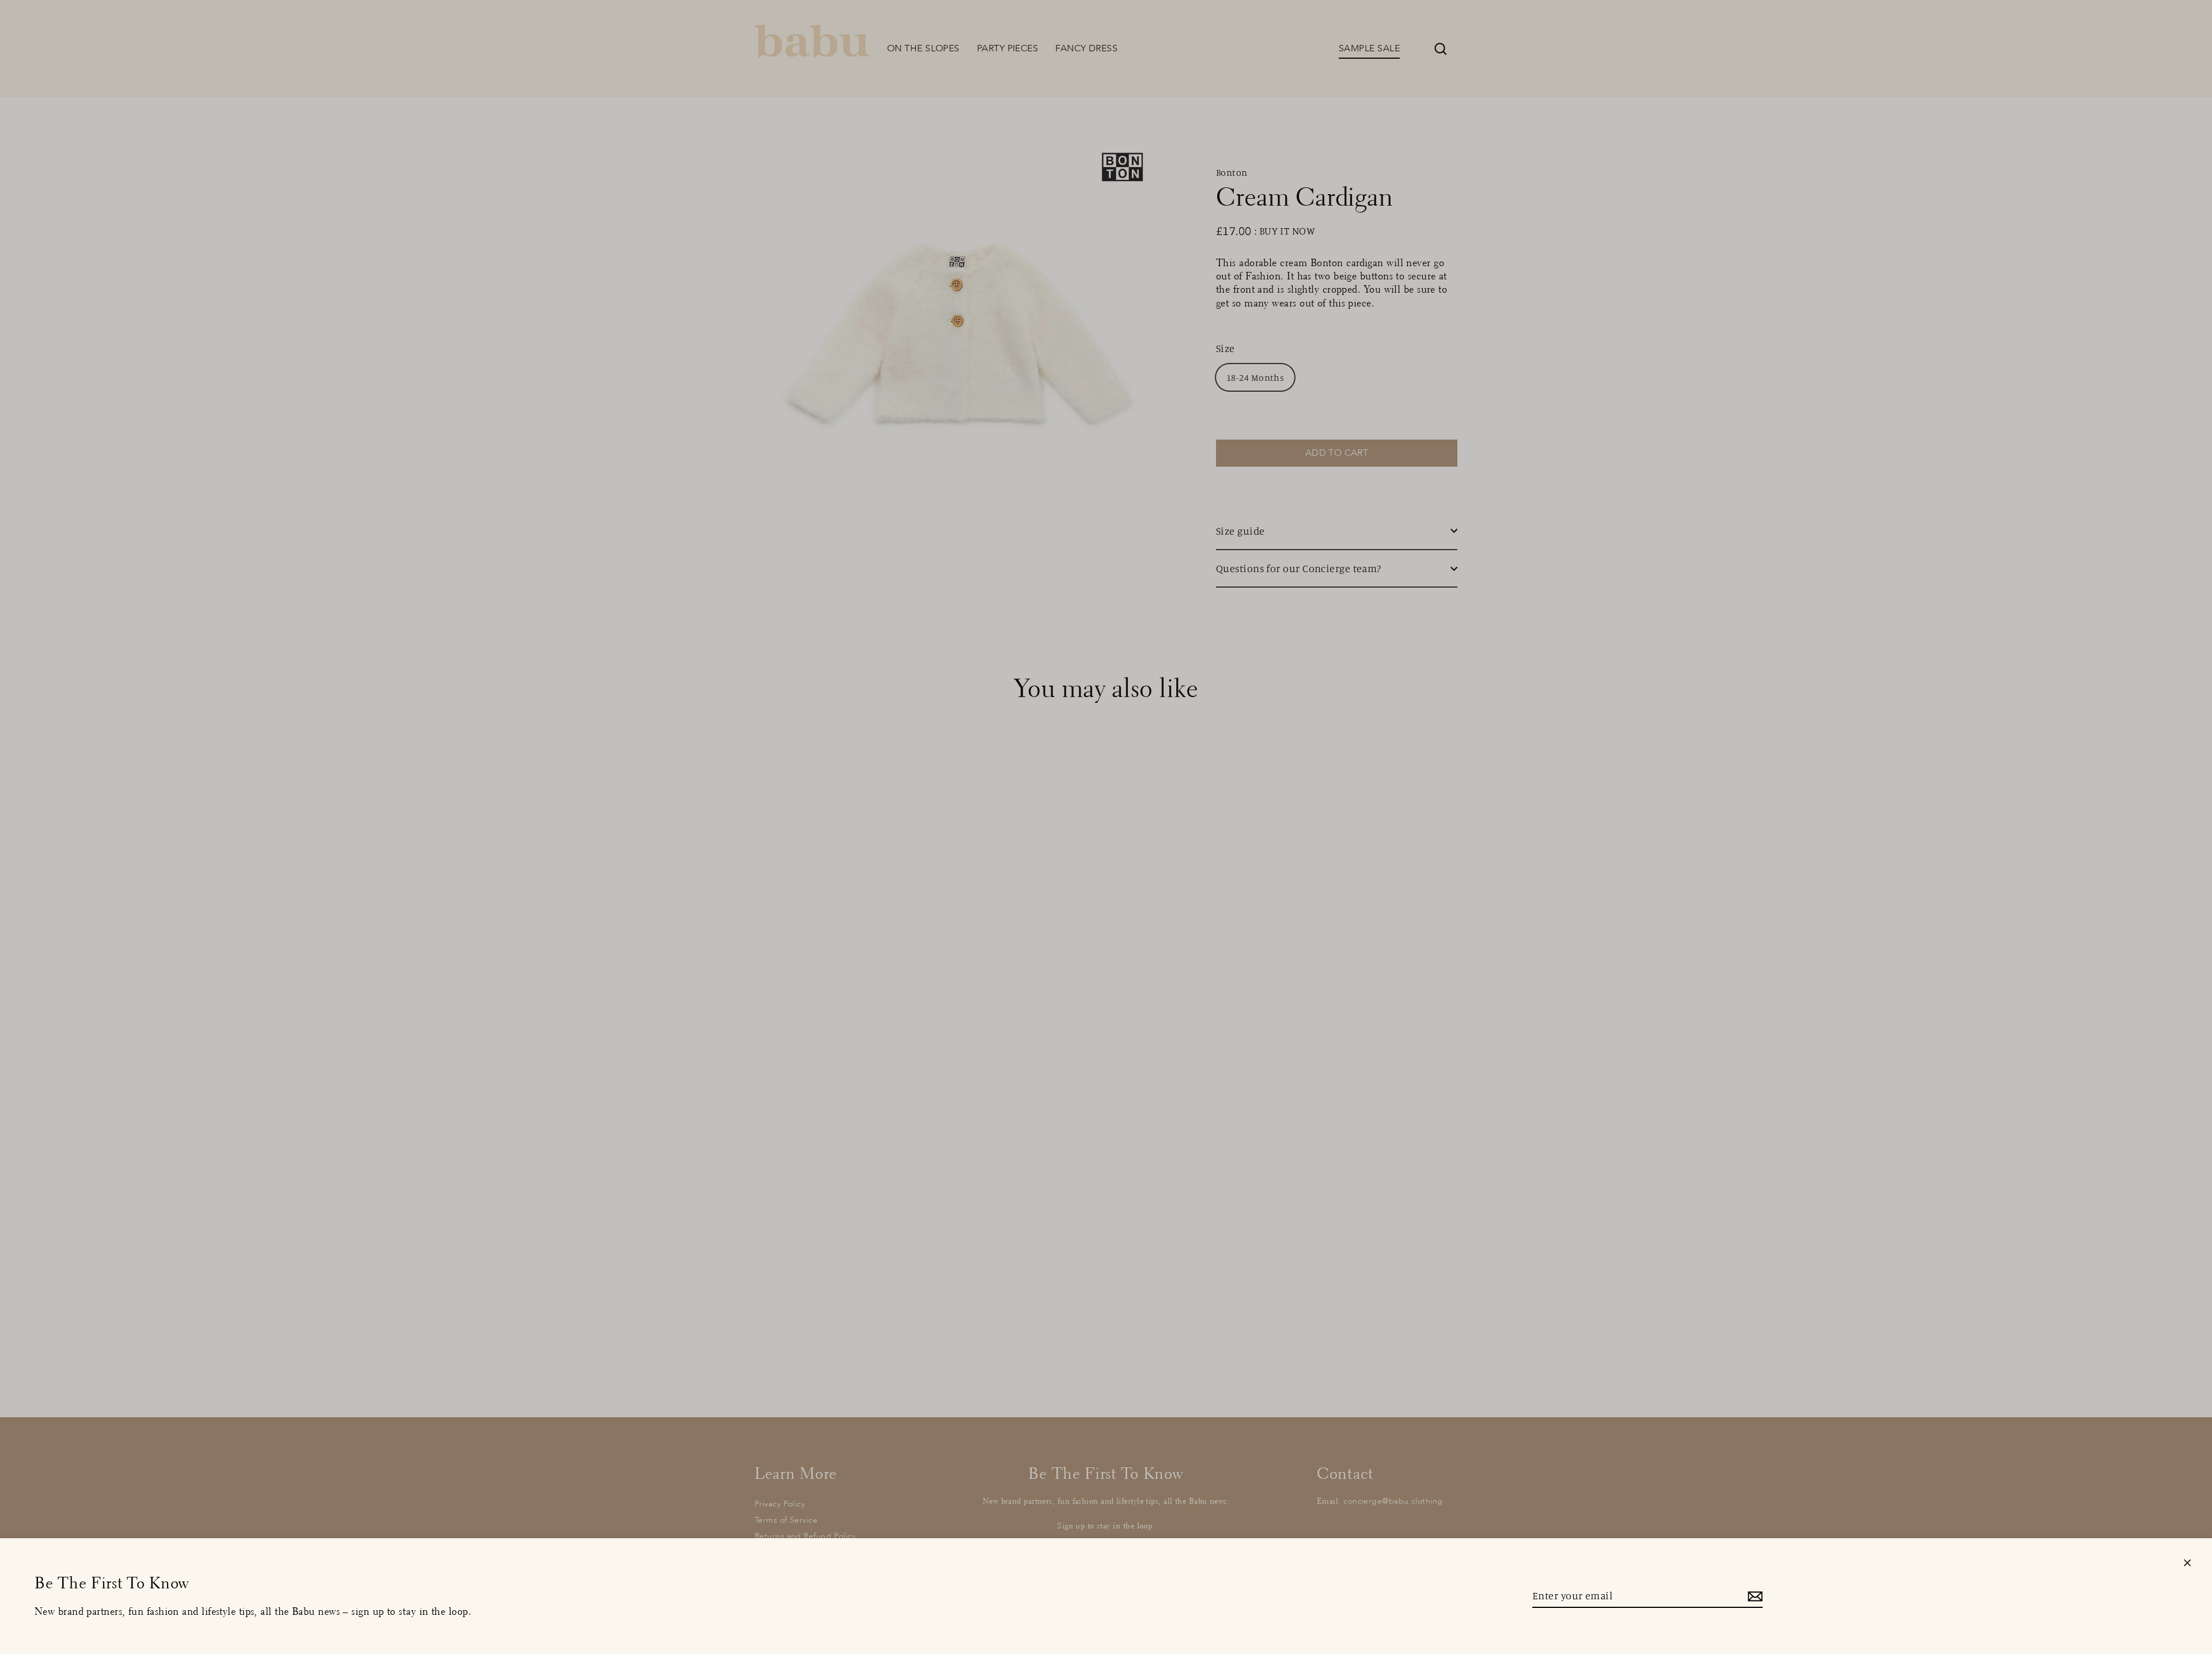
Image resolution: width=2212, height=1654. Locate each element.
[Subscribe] (1753, 1596)
